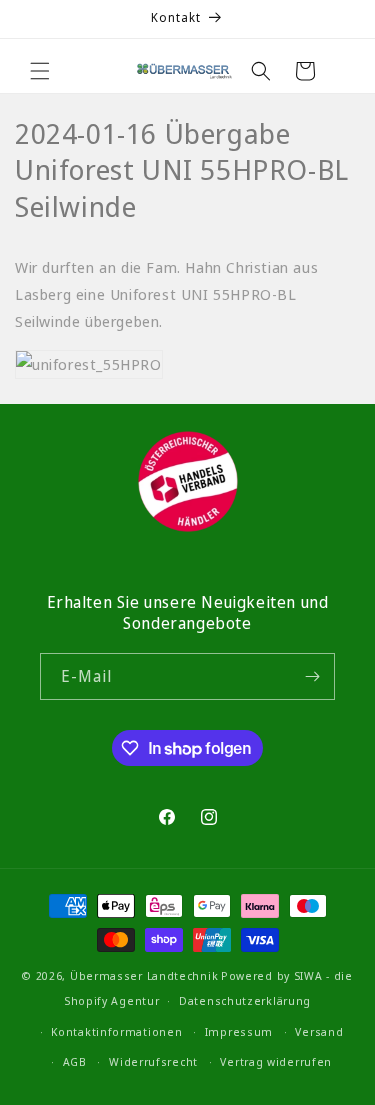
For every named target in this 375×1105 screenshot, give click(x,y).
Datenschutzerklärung (245, 1000)
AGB (75, 1061)
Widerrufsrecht (153, 1061)
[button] (40, 71)
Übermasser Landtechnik (144, 975)
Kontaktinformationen (116, 1031)
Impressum (239, 1031)
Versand (319, 1031)
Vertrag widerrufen (276, 1061)
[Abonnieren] (312, 676)
